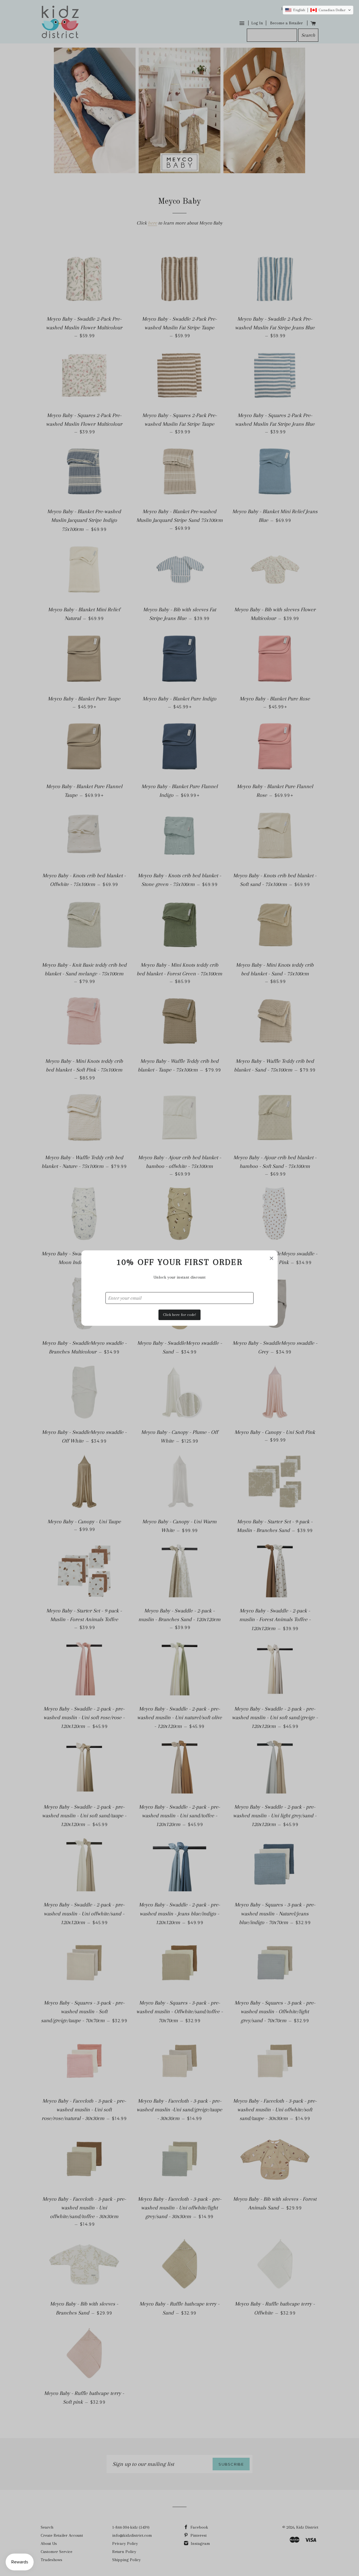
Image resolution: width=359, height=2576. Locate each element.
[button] (318, 10)
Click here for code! (179, 1315)
